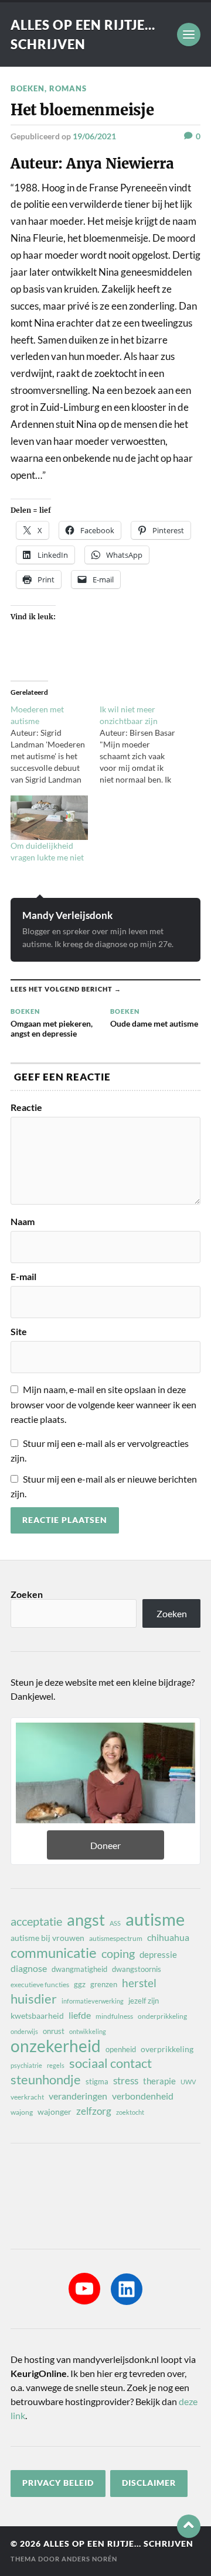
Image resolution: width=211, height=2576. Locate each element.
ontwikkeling (88, 2031)
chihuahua (168, 1937)
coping (118, 1953)
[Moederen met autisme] (55, 745)
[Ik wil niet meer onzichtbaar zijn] (144, 745)
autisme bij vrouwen (47, 1938)
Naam (23, 1222)
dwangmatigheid (79, 1969)
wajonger (55, 2112)
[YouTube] (84, 2289)
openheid (121, 2049)
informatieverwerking (93, 2001)
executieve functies (40, 1985)
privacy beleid (58, 2483)
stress (126, 2081)
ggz (80, 1984)
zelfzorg (94, 2111)
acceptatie (36, 1921)
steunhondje (46, 2080)
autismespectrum (116, 1938)
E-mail (23, 1277)
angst (86, 1920)
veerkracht (27, 2097)
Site (19, 1332)
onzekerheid (56, 2046)
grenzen (104, 1984)
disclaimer (149, 2483)
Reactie (26, 1107)
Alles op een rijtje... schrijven (118, 2544)
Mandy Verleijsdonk (67, 915)
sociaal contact (110, 2063)
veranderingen (78, 2096)
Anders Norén (89, 2559)
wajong (22, 2112)
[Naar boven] (189, 2526)
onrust (54, 2031)
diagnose (29, 1968)
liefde (80, 2015)
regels (56, 2065)
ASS (115, 1923)
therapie (159, 2081)
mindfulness (114, 2016)
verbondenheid (143, 2096)
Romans (68, 88)
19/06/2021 (94, 136)
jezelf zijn (144, 2001)
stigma (97, 2081)
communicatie (54, 1953)
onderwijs (24, 2031)
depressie (158, 1954)
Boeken (28, 88)
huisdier (34, 1999)
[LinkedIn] (127, 2289)
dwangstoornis (137, 1969)
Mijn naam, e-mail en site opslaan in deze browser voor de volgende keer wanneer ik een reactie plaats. (103, 1404)
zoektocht (130, 2112)
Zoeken (27, 1594)
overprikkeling (167, 2049)
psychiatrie (26, 2065)
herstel (139, 1983)
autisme (155, 1919)
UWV (188, 2082)
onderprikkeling (162, 2016)
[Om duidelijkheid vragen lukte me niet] (49, 817)
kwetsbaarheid (37, 2016)
